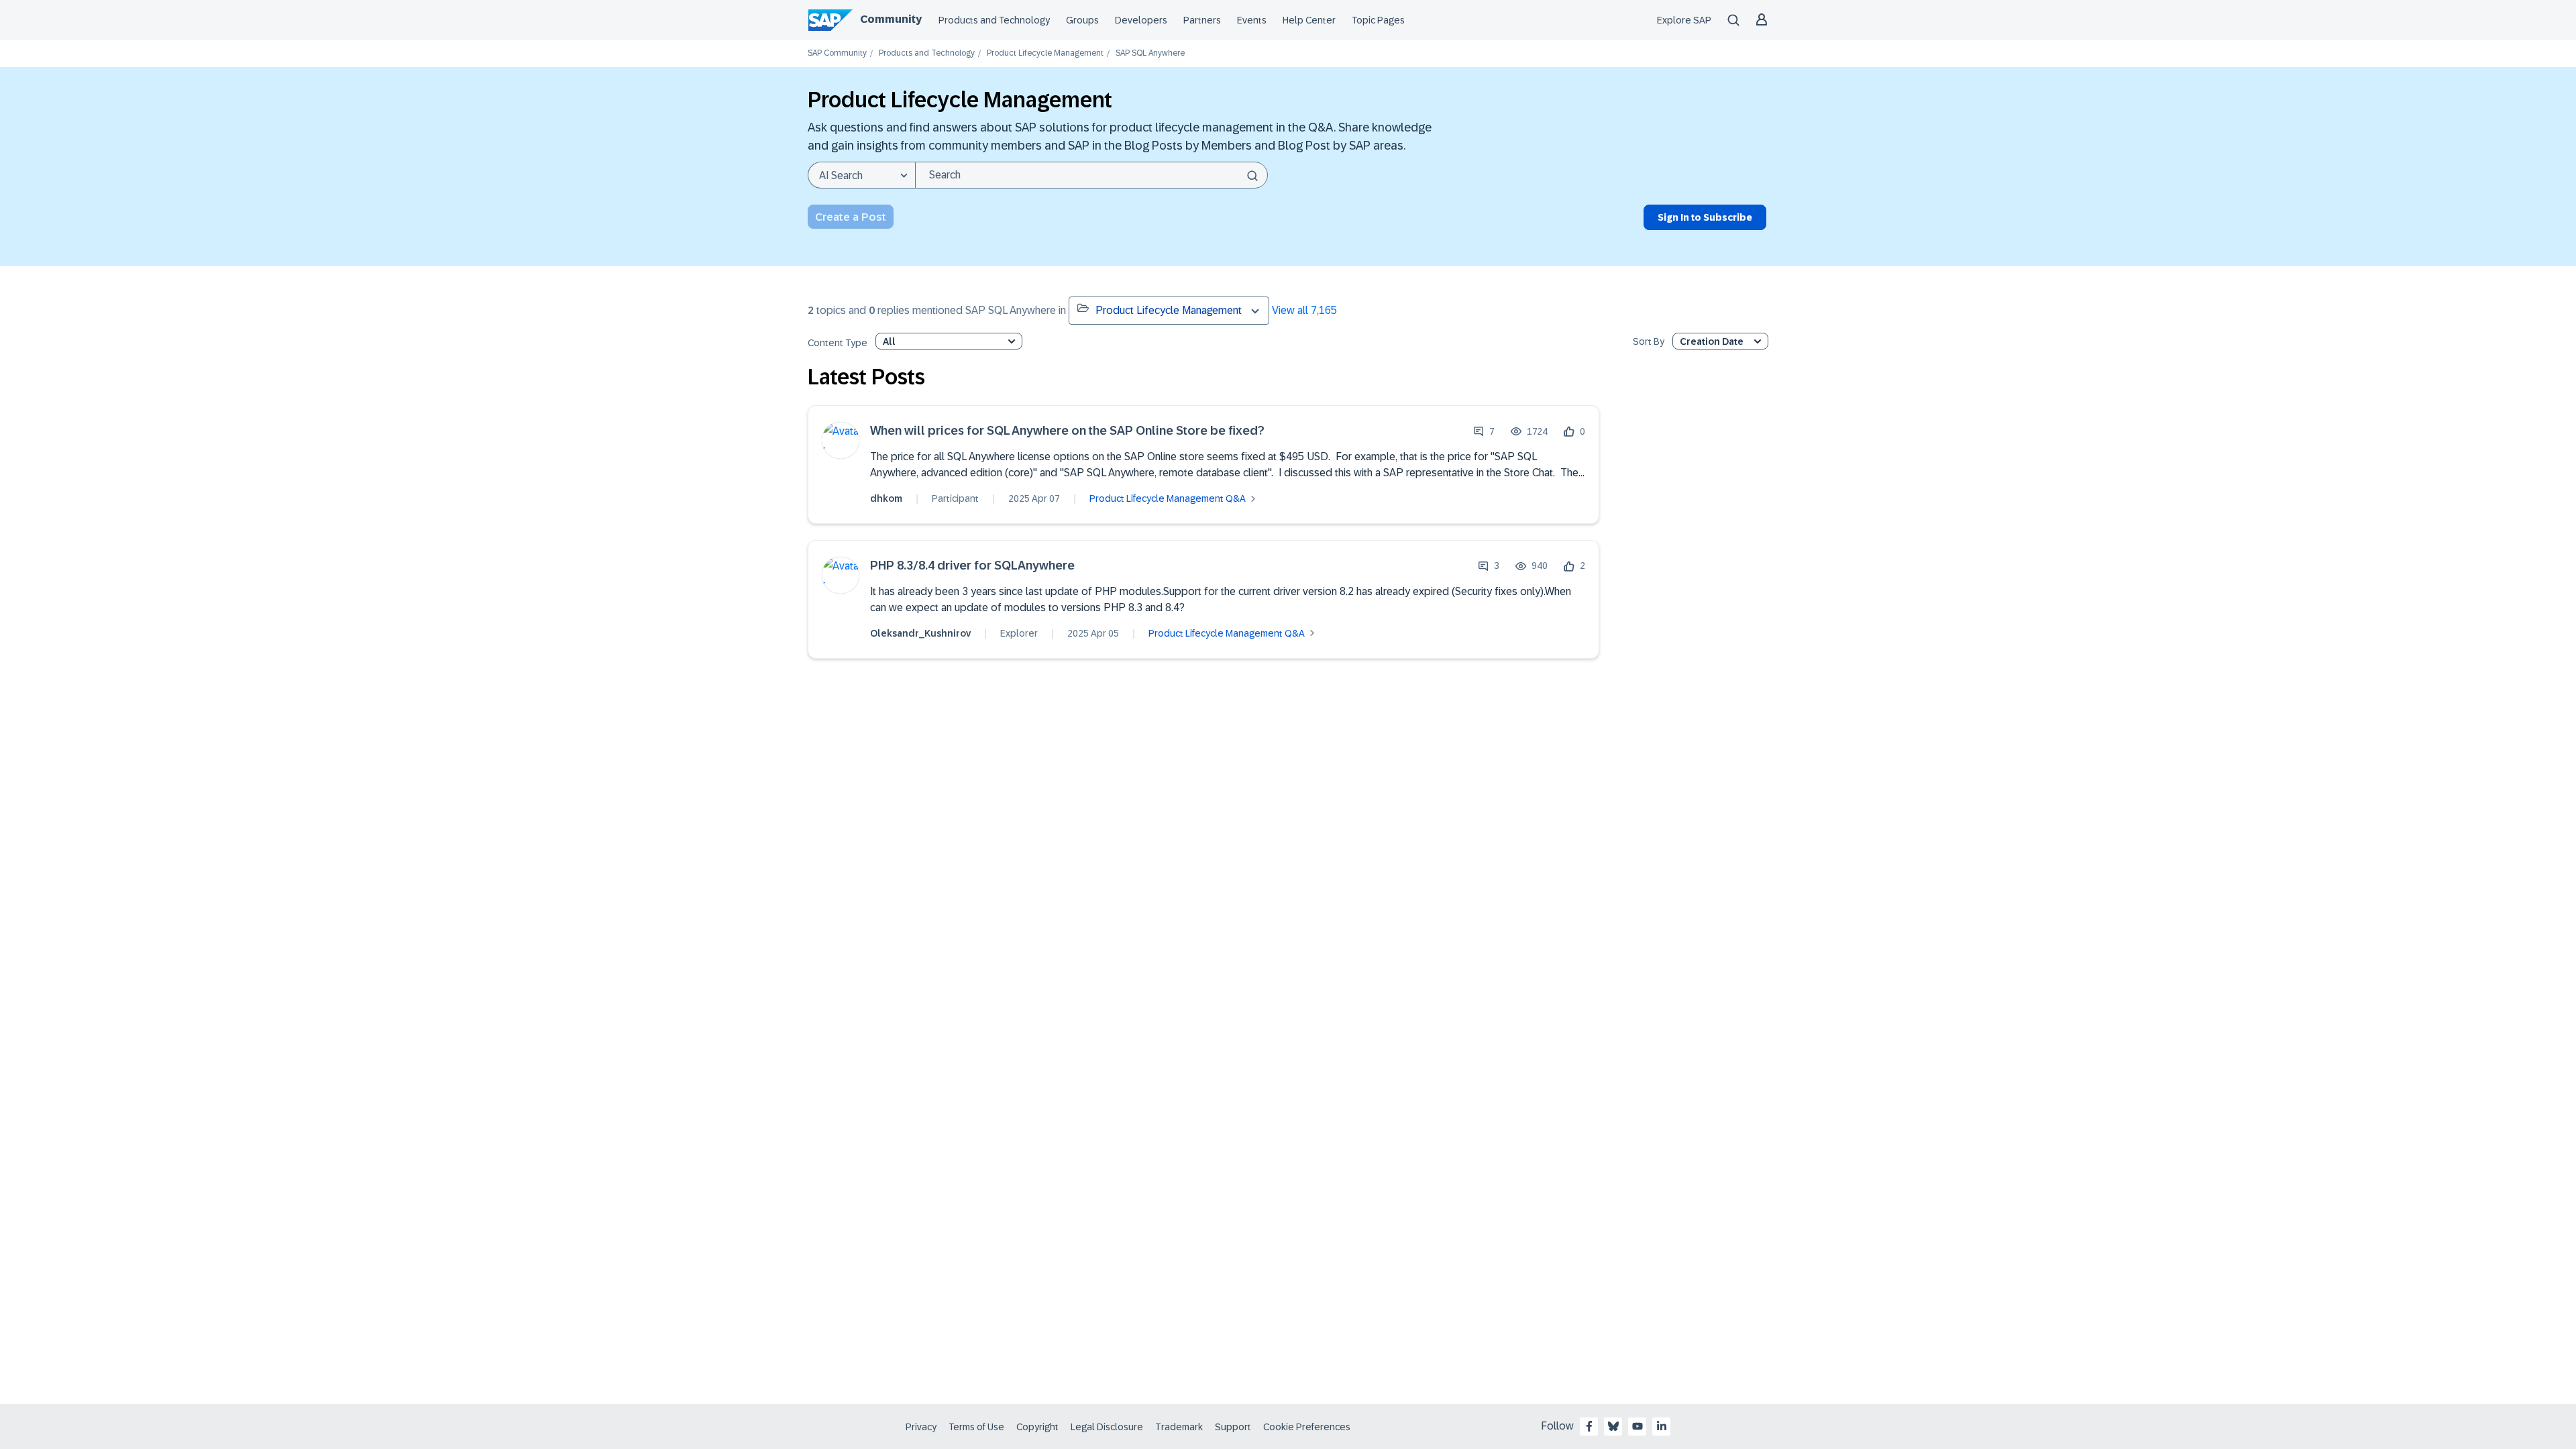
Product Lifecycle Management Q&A (1168, 498)
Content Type (838, 343)
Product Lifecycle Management (1045, 53)
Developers (1141, 20)
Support (1233, 1427)
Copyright (1037, 1427)
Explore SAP (1684, 20)
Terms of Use (976, 1427)
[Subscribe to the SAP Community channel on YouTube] (1638, 1426)
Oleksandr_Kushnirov (920, 633)
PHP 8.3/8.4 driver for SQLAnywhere (972, 566)
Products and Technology (994, 20)
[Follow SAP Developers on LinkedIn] (1662, 1426)
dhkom (886, 498)
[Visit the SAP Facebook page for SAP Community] (1589, 1426)
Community (891, 19)
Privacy (921, 1427)
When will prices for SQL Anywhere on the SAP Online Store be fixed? (1067, 431)
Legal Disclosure (1107, 1427)
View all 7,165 (1304, 310)
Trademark (1179, 1427)
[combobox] (1091, 175)
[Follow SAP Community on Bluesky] (1613, 1426)
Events (1252, 20)
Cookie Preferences (1307, 1427)
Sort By (1649, 342)
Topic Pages (1378, 20)
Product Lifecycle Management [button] (1169, 310)
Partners (1202, 20)
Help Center (1309, 20)
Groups (1082, 20)
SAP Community (837, 53)
